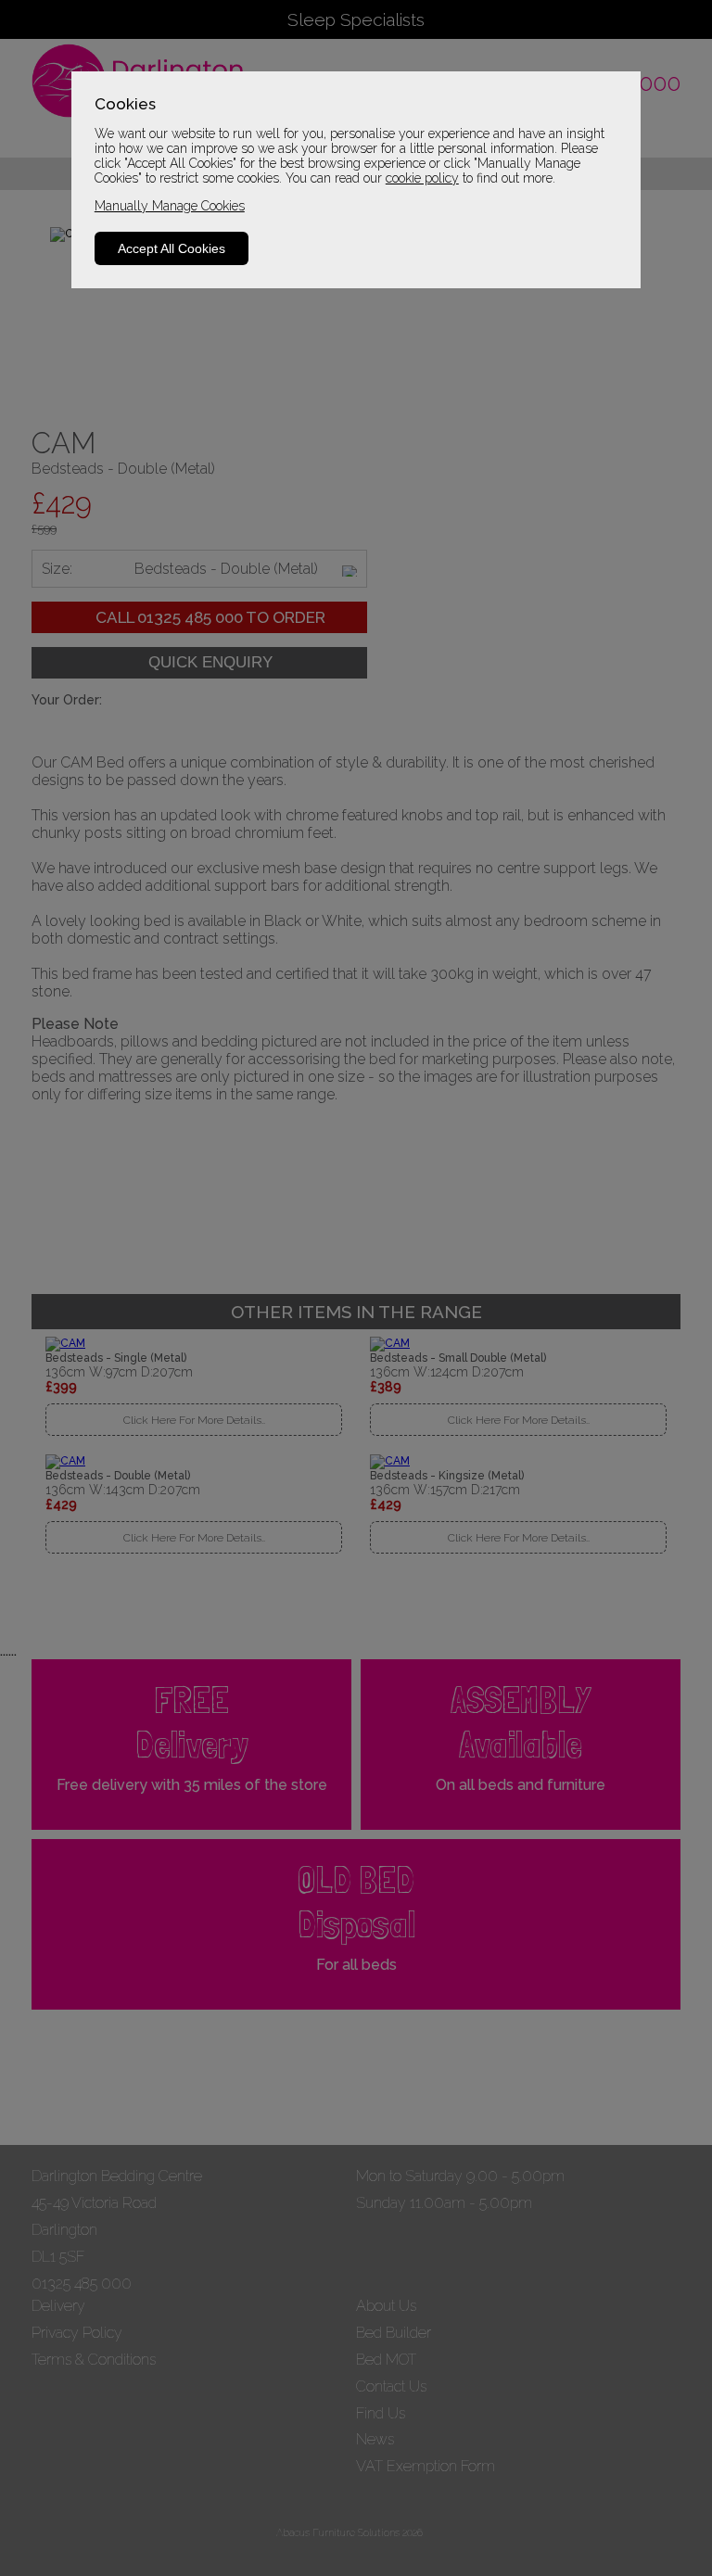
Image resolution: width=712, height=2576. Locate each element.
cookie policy (422, 178)
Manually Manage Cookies (170, 206)
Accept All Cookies (172, 248)
